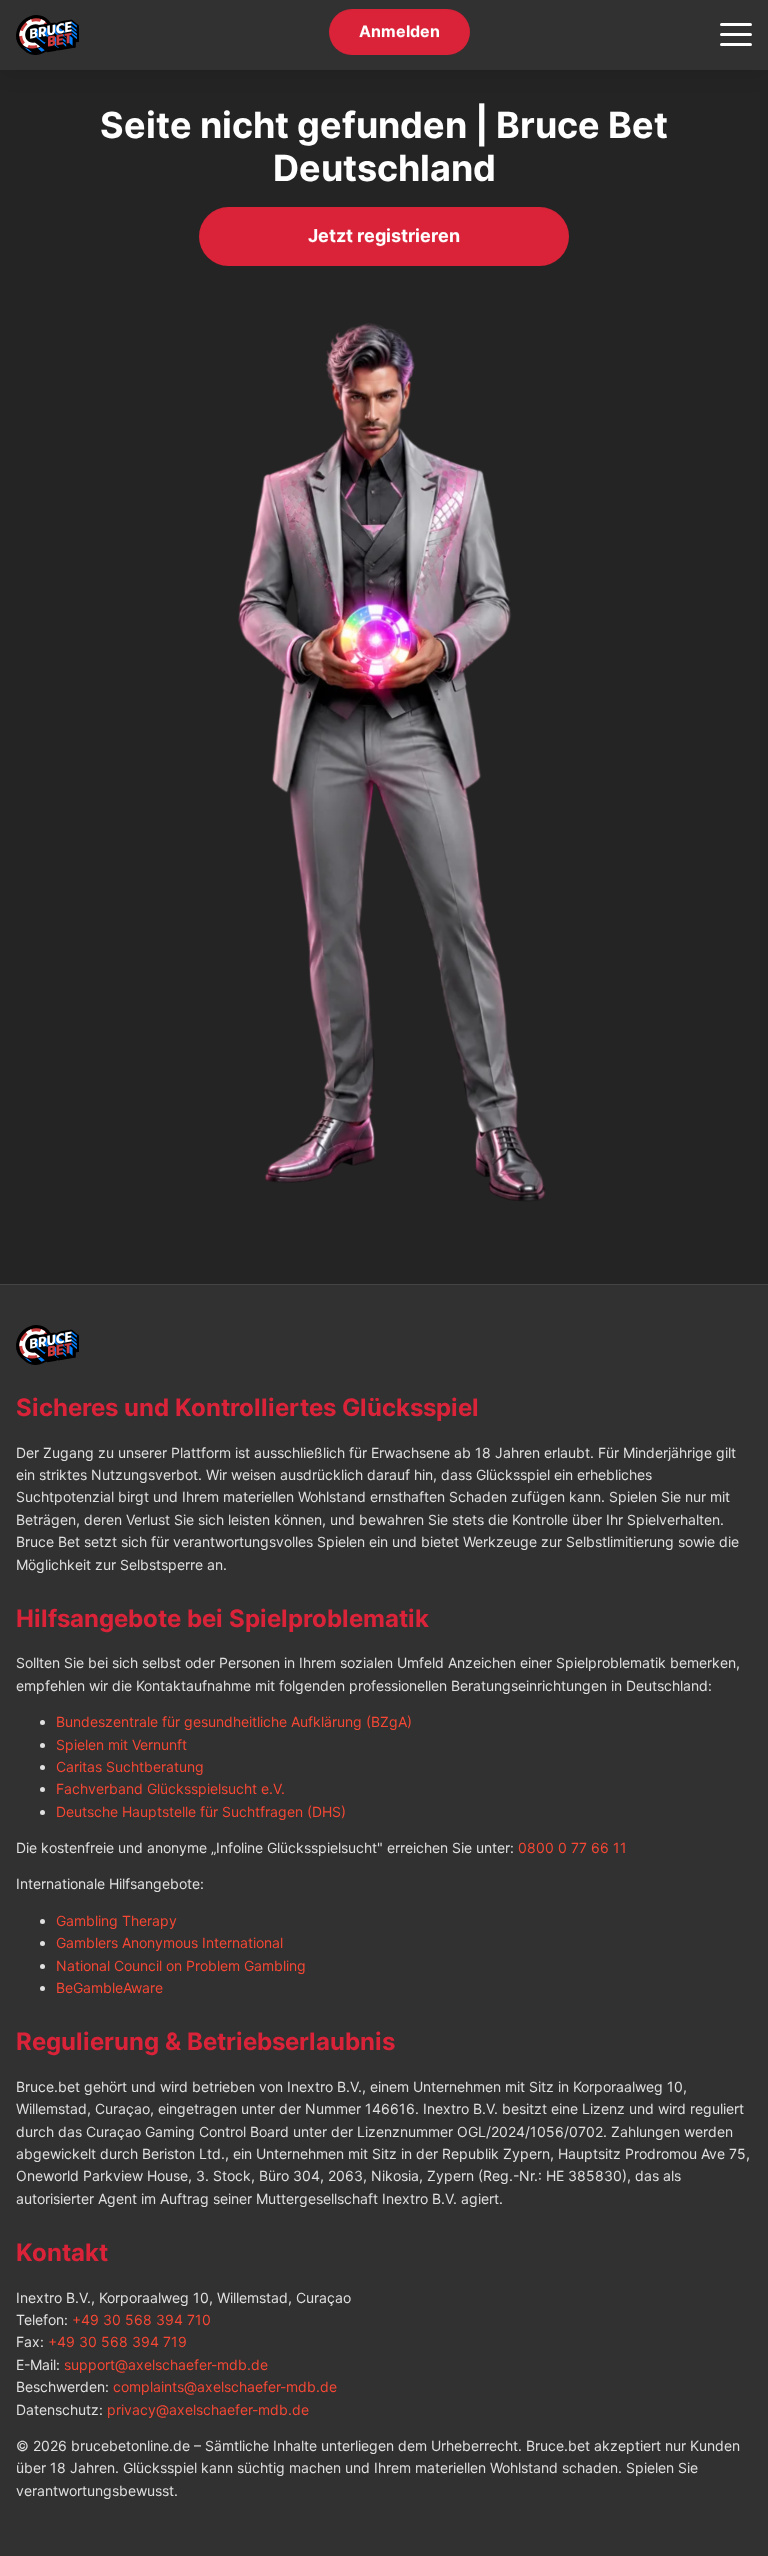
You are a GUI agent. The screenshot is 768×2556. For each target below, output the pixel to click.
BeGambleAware (109, 1987)
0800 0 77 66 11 (572, 1847)
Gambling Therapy (116, 1920)
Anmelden (399, 34)
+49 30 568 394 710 (141, 2319)
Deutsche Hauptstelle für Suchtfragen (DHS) (201, 1811)
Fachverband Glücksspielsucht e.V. (170, 1788)
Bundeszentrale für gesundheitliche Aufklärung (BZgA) (234, 1721)
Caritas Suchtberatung (130, 1766)
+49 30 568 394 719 (117, 2341)
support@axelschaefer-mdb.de (166, 2364)
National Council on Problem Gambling (181, 1965)
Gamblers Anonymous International (169, 1942)
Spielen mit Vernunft (121, 1744)
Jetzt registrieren (384, 238)
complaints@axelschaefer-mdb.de (225, 2386)
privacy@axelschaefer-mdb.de (208, 2409)
